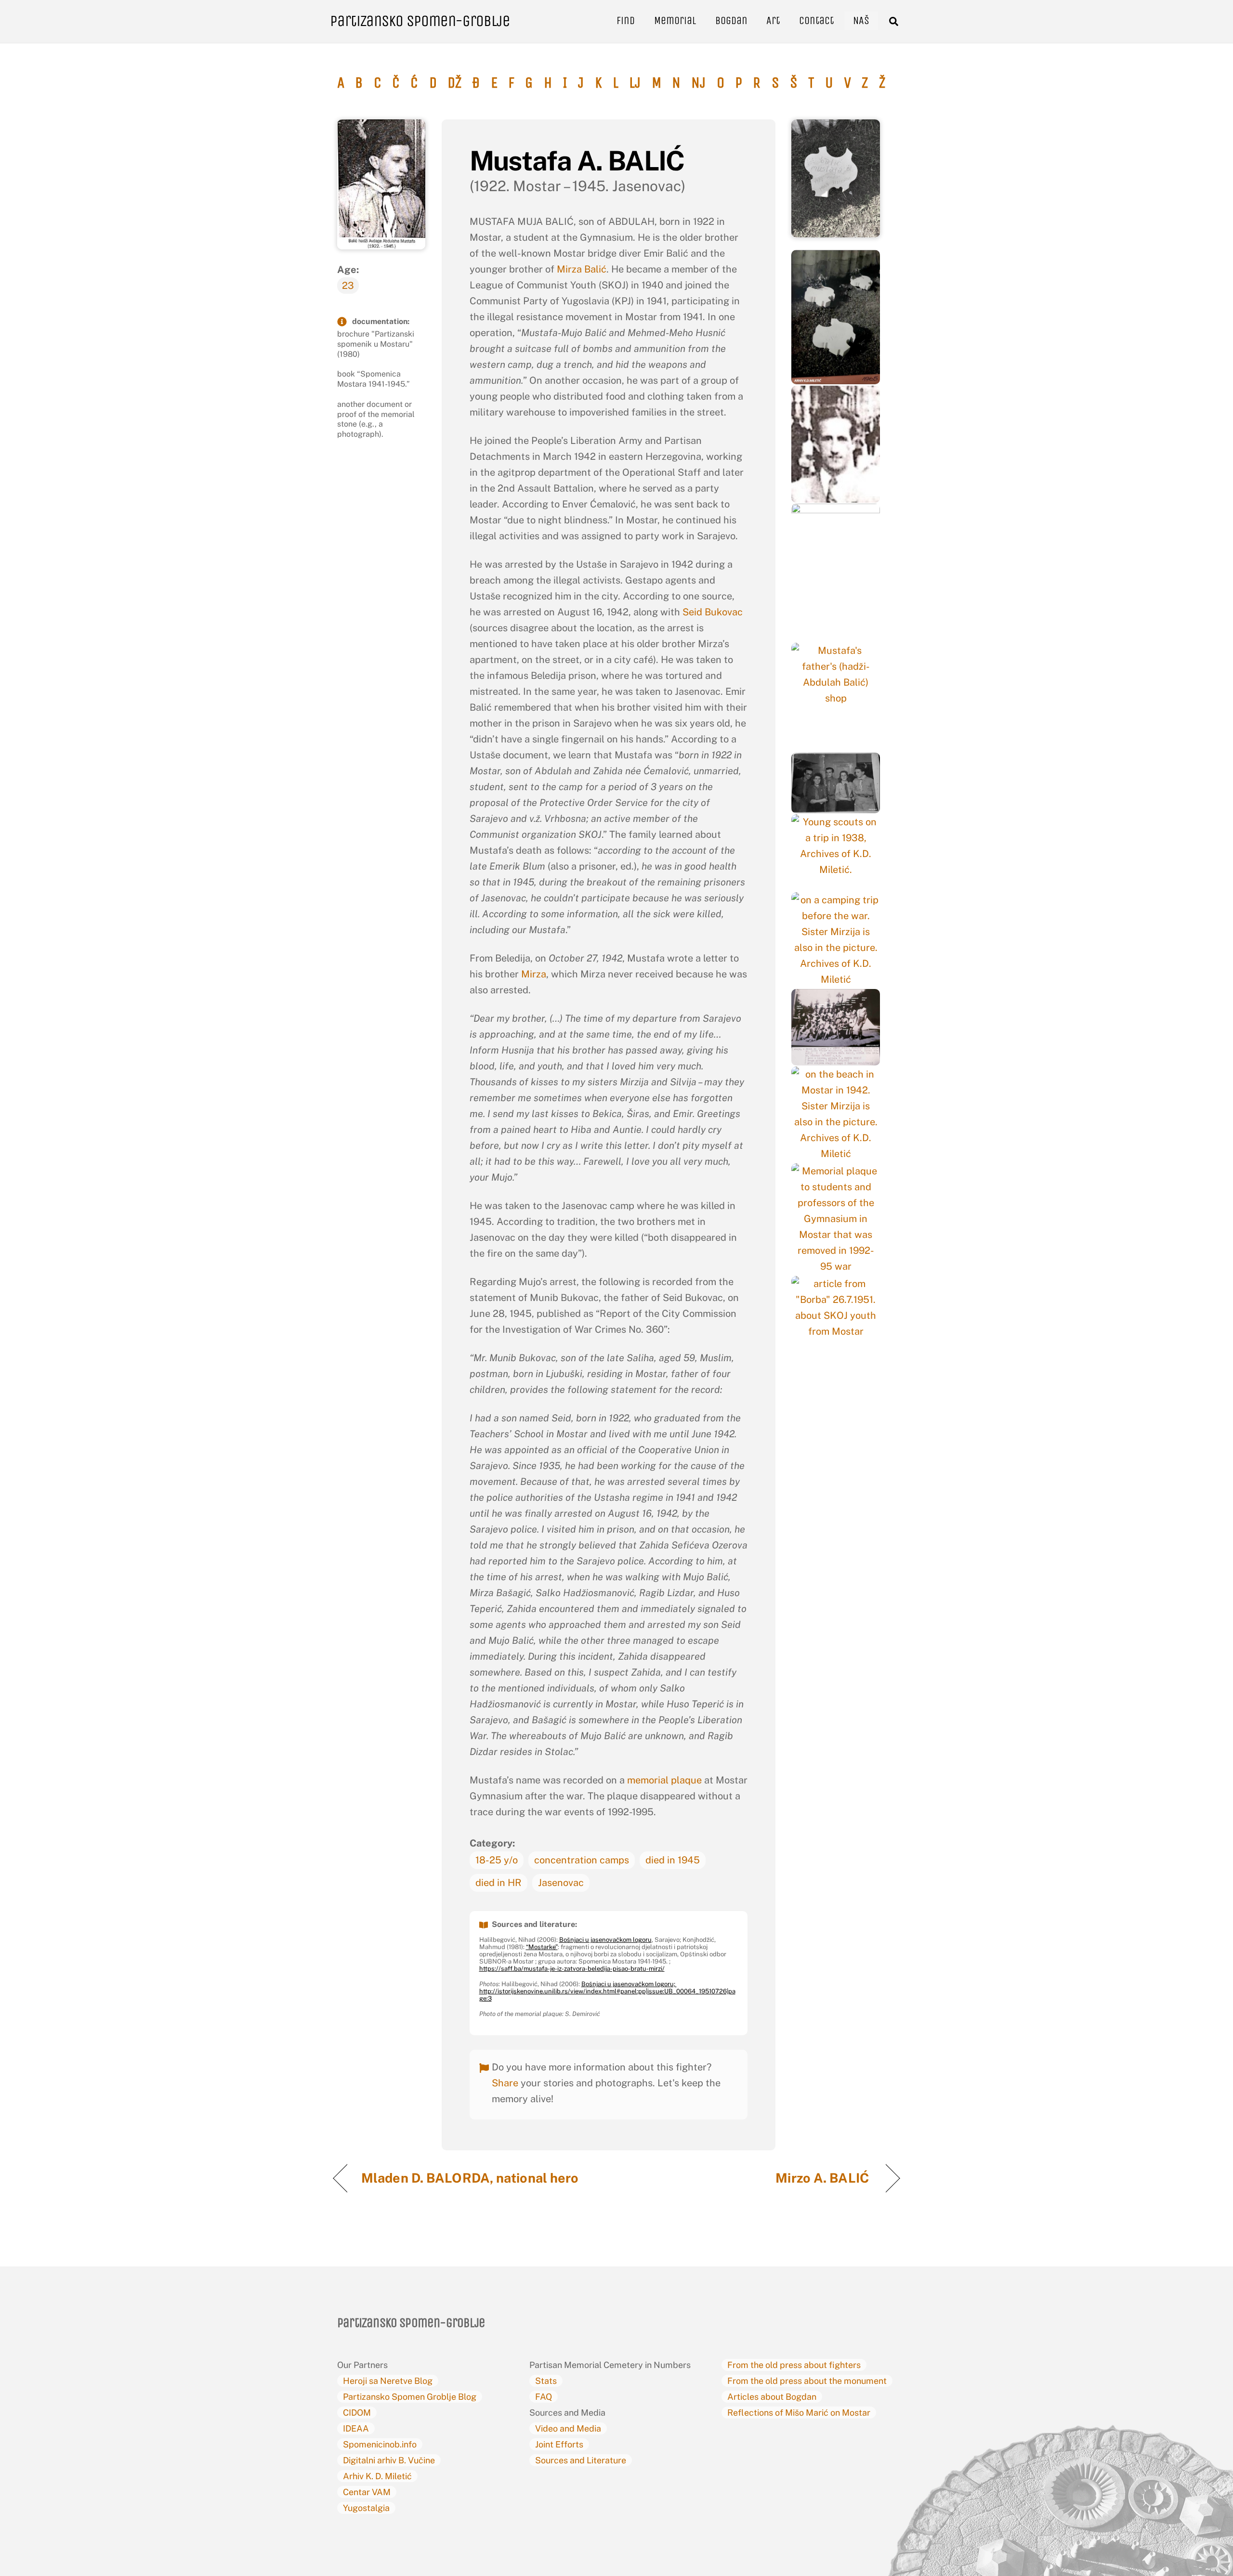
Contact (816, 20)
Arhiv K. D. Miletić (377, 2476)
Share (505, 2083)
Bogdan (731, 20)
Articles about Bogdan (772, 2397)
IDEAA (356, 2428)
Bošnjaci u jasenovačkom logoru (605, 1940)
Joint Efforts (559, 2444)
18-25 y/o (497, 1860)
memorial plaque (664, 1780)
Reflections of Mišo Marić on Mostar (799, 2413)
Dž (454, 83)
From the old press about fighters (794, 2365)
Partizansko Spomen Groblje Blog (410, 2397)
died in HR (498, 1883)
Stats (546, 2381)
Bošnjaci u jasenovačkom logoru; (629, 1984)
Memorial (675, 20)
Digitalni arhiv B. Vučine (389, 2460)
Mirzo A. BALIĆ (824, 2178)
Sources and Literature (581, 2460)
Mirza (534, 974)
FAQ (544, 2397)
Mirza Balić (582, 269)
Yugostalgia (366, 2508)
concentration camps (582, 1860)
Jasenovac (561, 1883)
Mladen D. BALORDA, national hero (470, 2178)
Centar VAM (367, 2492)
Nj (698, 83)
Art (773, 20)
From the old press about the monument (807, 2381)
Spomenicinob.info (380, 2444)
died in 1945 (673, 1860)
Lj (635, 83)
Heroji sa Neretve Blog (388, 2381)
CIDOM (357, 2413)
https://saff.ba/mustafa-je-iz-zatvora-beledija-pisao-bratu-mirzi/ (572, 1969)
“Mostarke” (542, 1947)
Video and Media (568, 2428)
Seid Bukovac (713, 612)
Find (626, 20)
